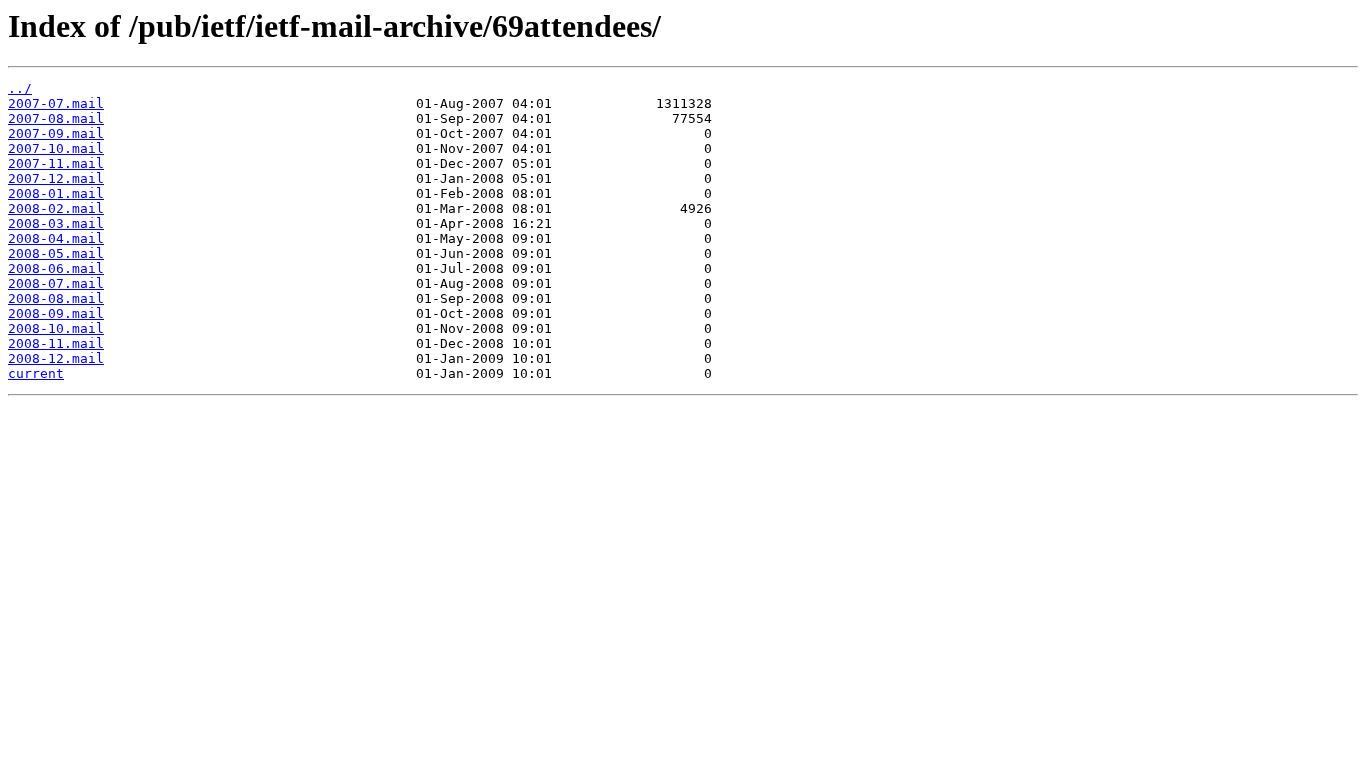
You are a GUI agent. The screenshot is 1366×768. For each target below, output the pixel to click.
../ (20, 88)
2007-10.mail (56, 148)
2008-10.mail (56, 328)
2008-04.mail (56, 238)
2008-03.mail (56, 223)
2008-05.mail (56, 253)
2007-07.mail (56, 103)
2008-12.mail (56, 358)
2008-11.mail (56, 343)
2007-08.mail (56, 118)
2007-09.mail (56, 133)
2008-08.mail (56, 298)
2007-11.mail (56, 163)
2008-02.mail (56, 208)
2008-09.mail (56, 313)
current (36, 373)
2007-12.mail (56, 178)
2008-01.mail (56, 193)
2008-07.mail (56, 283)
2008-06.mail (56, 268)
